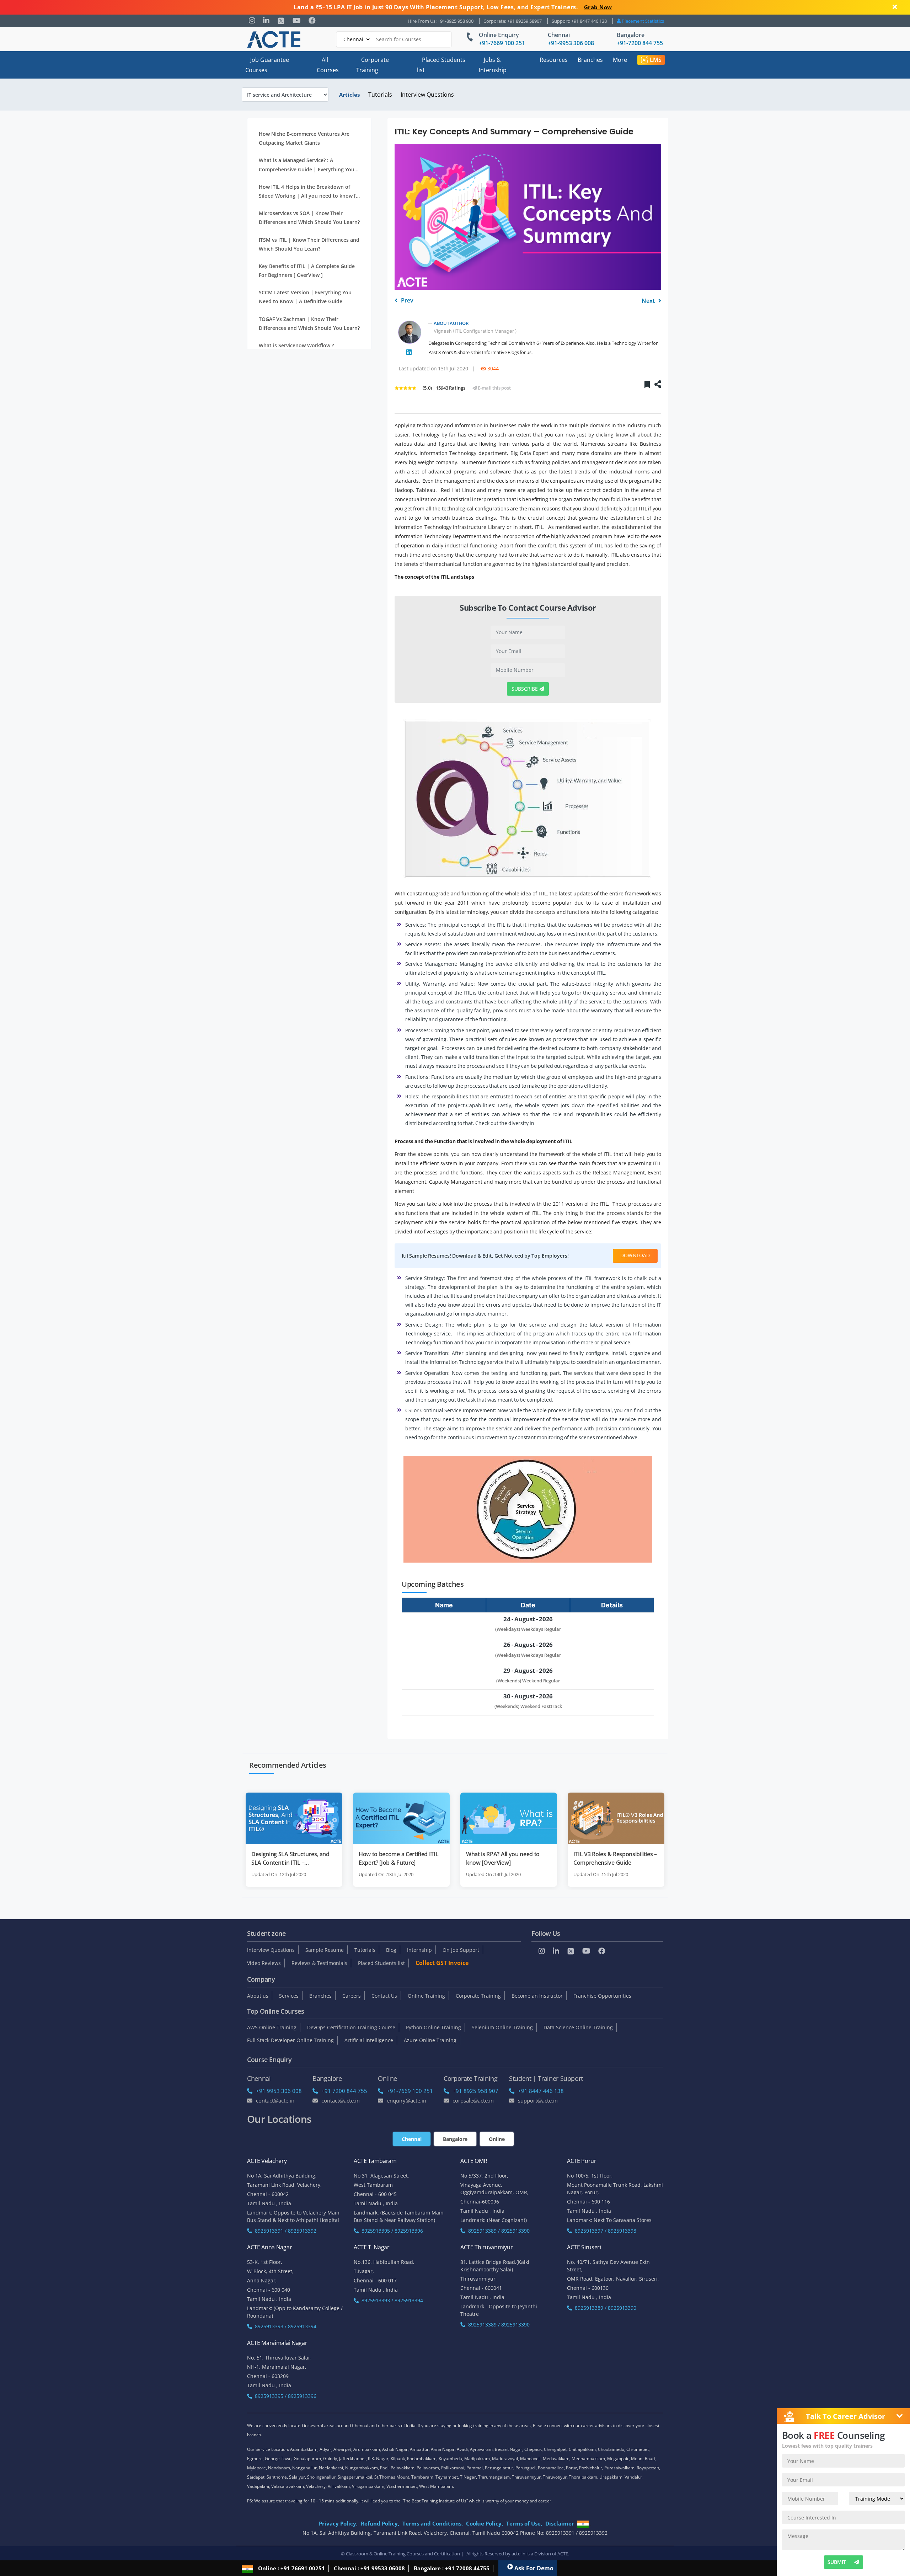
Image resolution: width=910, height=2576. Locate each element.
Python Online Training (433, 2027)
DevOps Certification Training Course (351, 2027)
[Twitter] (281, 21)
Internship (419, 1950)
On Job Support (461, 1950)
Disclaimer (560, 2523)
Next (649, 301)
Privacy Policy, (338, 2523)
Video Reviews (264, 1963)
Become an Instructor (537, 1996)
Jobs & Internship (493, 65)
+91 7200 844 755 (344, 2091)
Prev (406, 301)
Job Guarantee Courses (267, 65)
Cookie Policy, (485, 2523)
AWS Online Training (272, 2027)
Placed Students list (441, 65)
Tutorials (380, 95)
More (620, 60)
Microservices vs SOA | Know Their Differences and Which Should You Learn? (309, 218)
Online (497, 2139)
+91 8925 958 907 (475, 2091)
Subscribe (525, 689)
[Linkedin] (266, 21)
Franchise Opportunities (602, 1996)
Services (289, 1996)
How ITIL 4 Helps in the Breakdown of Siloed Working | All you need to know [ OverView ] (307, 192)
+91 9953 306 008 (279, 2091)
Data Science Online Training (578, 2027)
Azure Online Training (430, 2040)
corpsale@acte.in (473, 2100)
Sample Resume (325, 1950)
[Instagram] (252, 21)
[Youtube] (297, 21)
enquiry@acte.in (406, 2100)
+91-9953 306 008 (571, 43)
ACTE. (563, 2554)
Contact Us (384, 1996)
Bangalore (631, 35)
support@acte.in (538, 2100)
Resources (554, 60)
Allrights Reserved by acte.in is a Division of (512, 2554)
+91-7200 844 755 (640, 43)
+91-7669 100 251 (502, 43)
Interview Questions (427, 95)
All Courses (328, 65)
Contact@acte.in (275, 2100)
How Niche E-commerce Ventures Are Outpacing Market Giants (304, 138)
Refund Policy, (380, 2523)
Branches (590, 60)
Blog (391, 1950)
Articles (349, 95)
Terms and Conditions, (433, 2523)
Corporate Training (373, 65)
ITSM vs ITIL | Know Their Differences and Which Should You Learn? (309, 244)
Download (635, 1255)
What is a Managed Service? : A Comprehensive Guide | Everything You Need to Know (307, 165)
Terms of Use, (524, 2523)
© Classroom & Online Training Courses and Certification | (402, 2554)
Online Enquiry (499, 35)
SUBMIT (837, 2562)
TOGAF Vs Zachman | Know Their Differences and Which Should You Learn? (309, 323)
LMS (656, 60)
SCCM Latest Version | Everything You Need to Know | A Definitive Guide (305, 297)
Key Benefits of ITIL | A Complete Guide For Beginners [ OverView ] (307, 271)
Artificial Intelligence (369, 2040)
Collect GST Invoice (442, 1963)
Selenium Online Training (502, 2027)
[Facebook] (312, 21)
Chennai (559, 35)
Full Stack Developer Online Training (290, 2040)
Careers (352, 1996)
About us (258, 1996)
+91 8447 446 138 (541, 2091)
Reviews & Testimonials (319, 1963)
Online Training (426, 1996)
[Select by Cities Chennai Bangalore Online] (394, 39)
